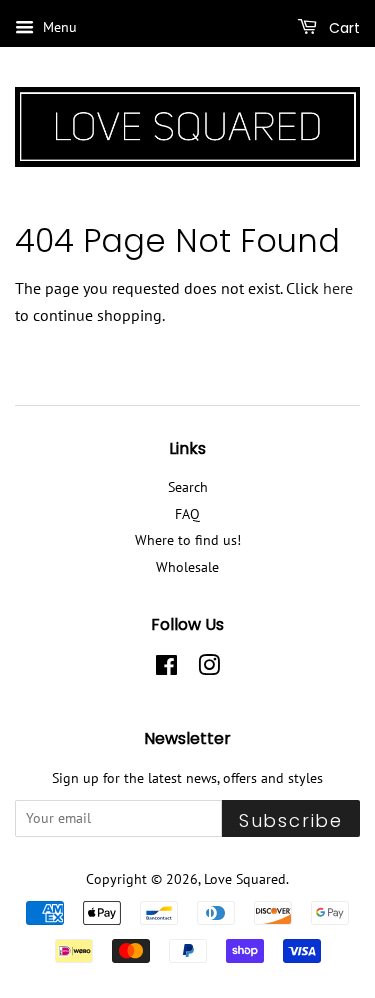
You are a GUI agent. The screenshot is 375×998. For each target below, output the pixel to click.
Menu (58, 27)
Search (188, 487)
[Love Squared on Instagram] (209, 669)
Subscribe (291, 820)
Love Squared (245, 879)
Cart (342, 28)
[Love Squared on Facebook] (166, 669)
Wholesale (187, 567)
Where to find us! (188, 540)
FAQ (187, 514)
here (338, 288)
